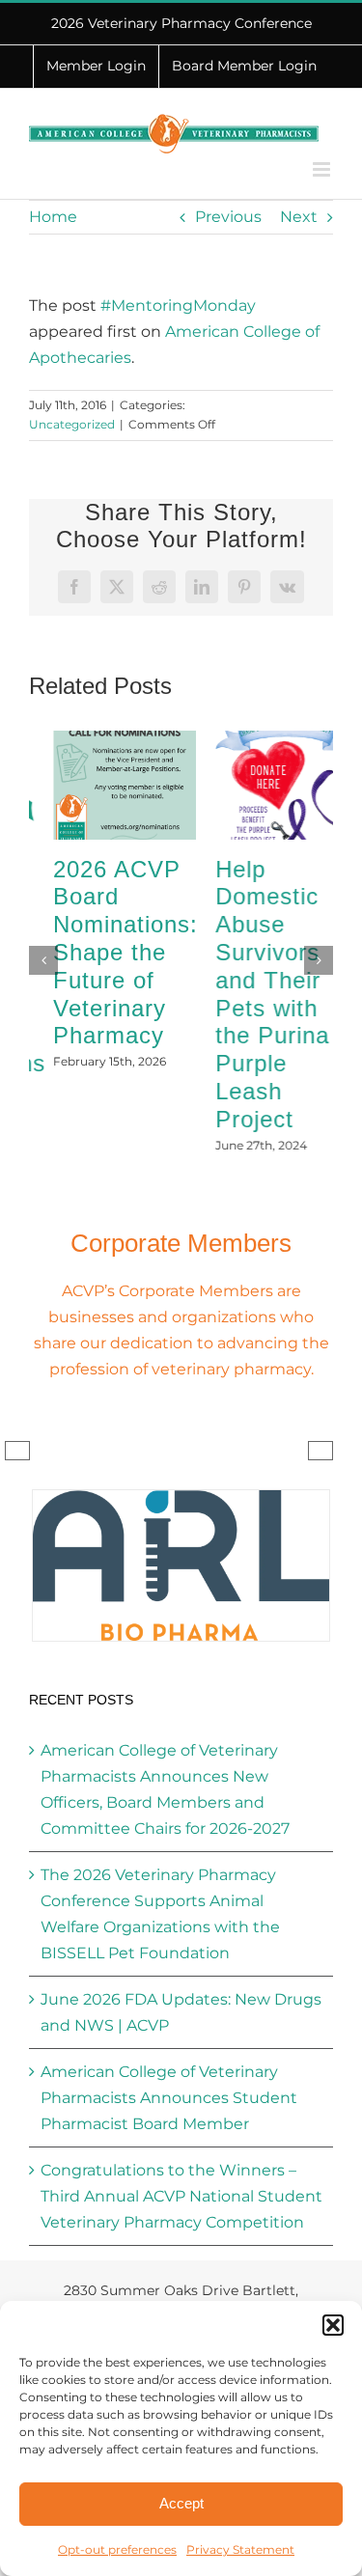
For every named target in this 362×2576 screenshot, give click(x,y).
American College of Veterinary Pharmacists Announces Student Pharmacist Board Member (169, 2063)
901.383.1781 (252, 2279)
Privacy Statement (240, 2549)
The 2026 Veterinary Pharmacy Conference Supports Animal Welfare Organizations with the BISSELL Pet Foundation (160, 1879)
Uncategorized (72, 424)
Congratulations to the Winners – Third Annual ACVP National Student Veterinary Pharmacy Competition (181, 2161)
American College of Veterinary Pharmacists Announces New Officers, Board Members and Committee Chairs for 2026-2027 (165, 1755)
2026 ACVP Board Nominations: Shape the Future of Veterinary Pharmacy (101, 953)
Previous (228, 217)
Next (299, 217)
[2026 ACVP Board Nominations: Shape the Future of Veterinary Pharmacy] (100, 740)
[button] (333, 2325)
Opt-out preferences (117, 2549)
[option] (181, 1531)
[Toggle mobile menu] (323, 169)
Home (53, 217)
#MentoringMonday (178, 305)
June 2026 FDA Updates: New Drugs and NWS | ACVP (181, 1978)
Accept (181, 2503)
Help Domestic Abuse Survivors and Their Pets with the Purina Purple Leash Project (248, 994)
